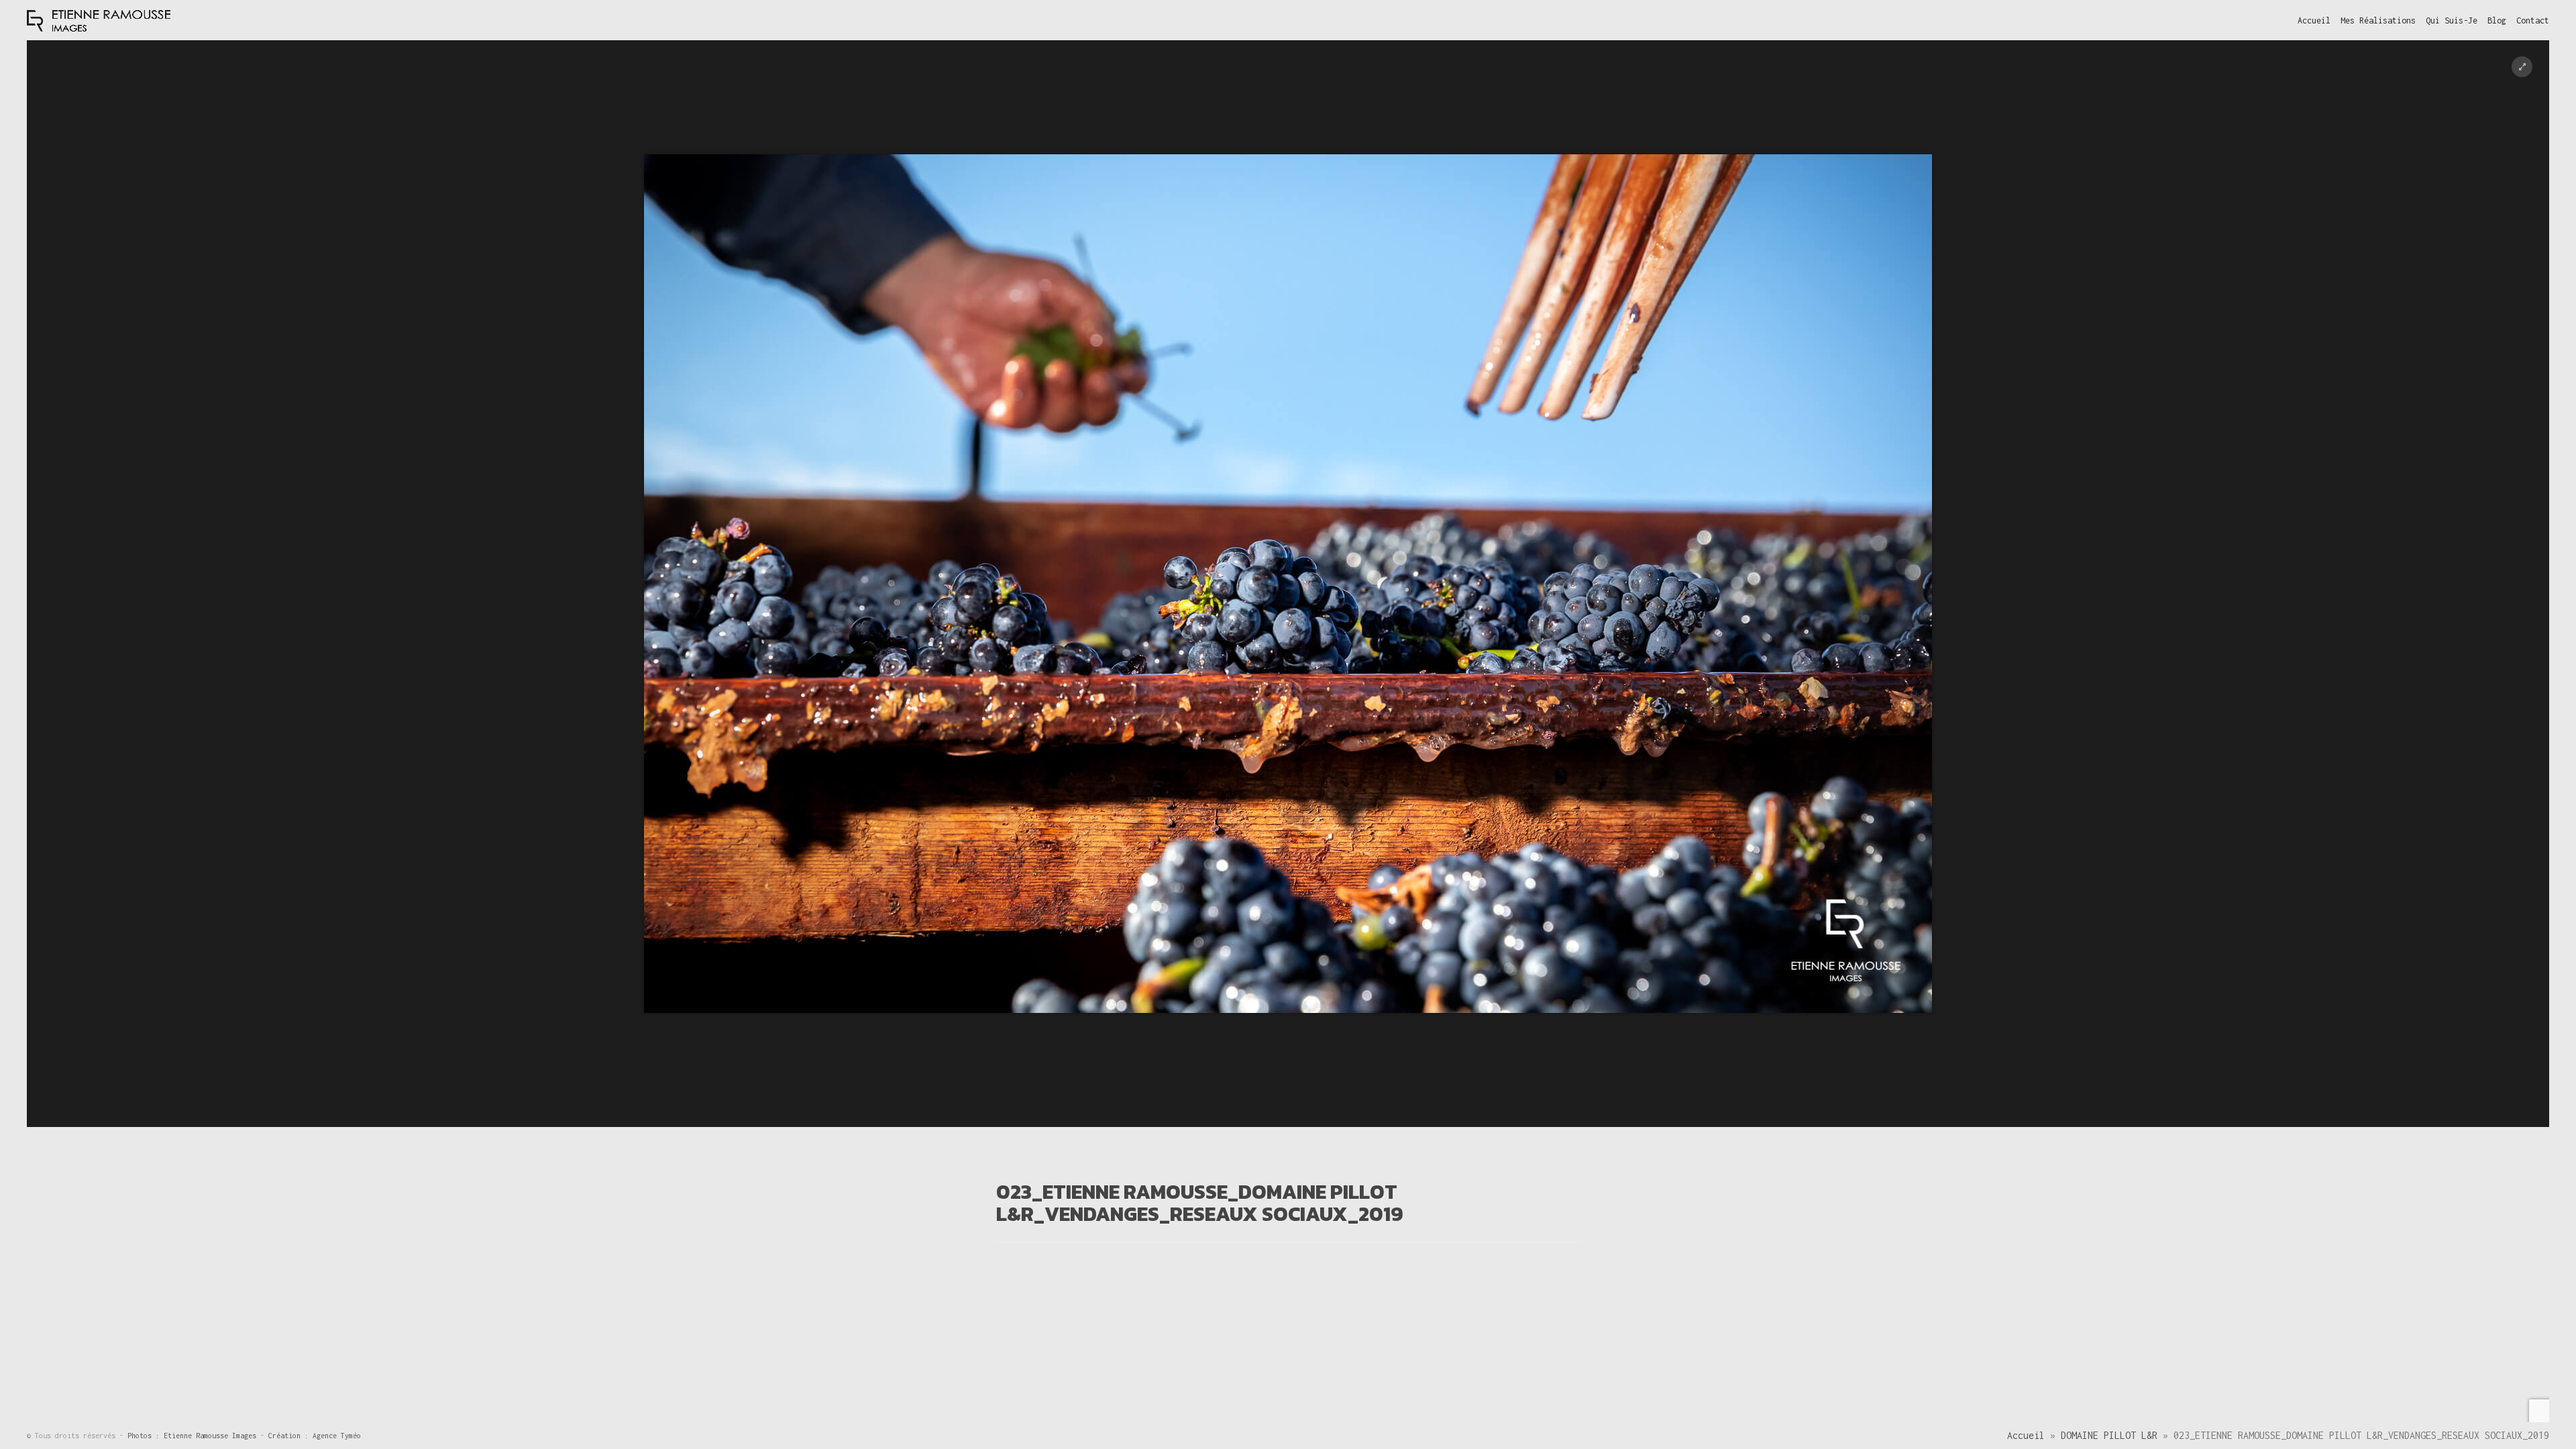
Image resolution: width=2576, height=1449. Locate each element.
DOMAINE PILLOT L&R (2109, 1435)
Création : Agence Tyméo (315, 1436)
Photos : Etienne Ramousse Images (194, 1436)
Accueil (2026, 1435)
